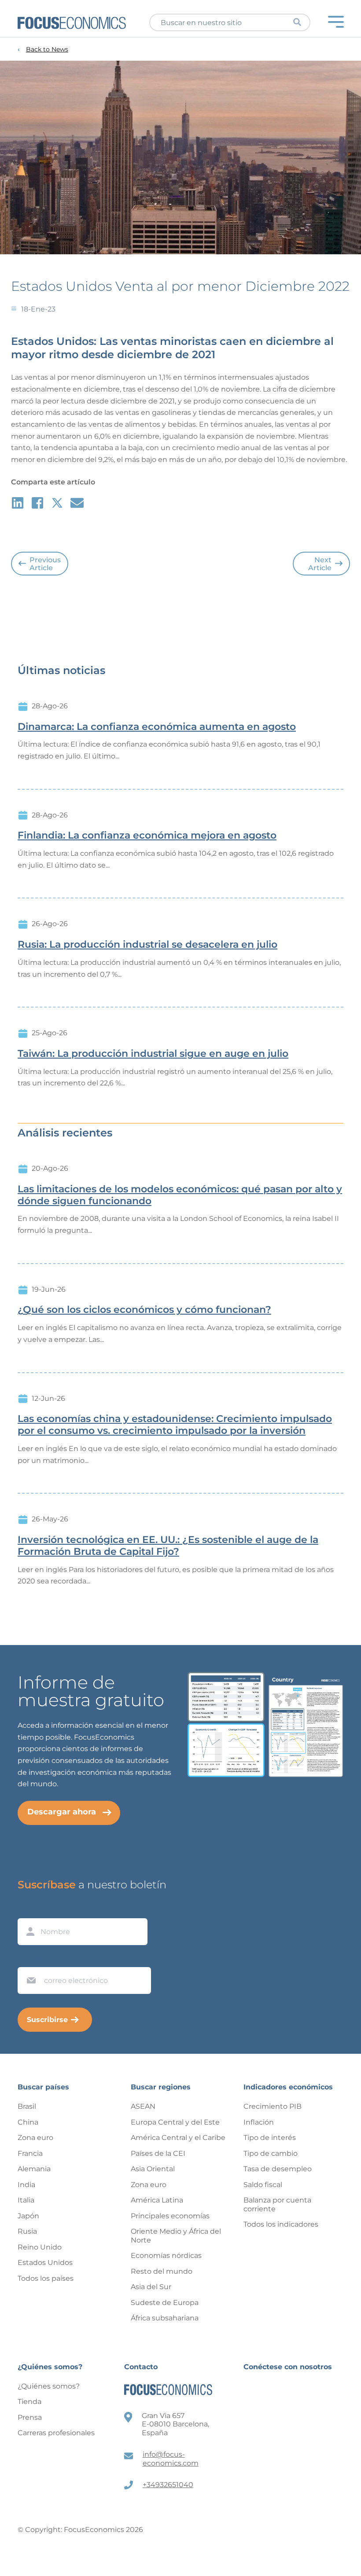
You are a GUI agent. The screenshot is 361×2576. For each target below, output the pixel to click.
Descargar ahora (62, 1812)
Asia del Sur (151, 2287)
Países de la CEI (158, 2153)
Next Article (320, 564)
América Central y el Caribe (178, 2138)
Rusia (27, 2231)
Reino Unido (40, 2247)
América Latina (157, 2200)
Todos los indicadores (281, 2224)
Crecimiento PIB (273, 2106)
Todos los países (46, 2278)
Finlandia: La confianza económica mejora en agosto (147, 835)
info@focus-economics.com (171, 2459)
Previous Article (45, 564)
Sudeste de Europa (165, 2303)
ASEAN (143, 2106)
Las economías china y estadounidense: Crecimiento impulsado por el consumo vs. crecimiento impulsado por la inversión (175, 1425)
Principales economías (170, 2216)
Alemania (34, 2169)
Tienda (29, 2402)
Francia (30, 2153)
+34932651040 (168, 2485)
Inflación (259, 2122)
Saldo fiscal (263, 2185)
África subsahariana (165, 2318)
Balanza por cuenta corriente (277, 2204)
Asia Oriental (153, 2169)
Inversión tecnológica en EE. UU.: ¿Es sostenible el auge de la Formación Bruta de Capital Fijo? (168, 1546)
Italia (26, 2200)
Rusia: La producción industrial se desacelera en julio (147, 945)
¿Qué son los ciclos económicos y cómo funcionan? (144, 1310)
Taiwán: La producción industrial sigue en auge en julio (153, 1054)
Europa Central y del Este (175, 2122)
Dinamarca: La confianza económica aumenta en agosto (157, 727)
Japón (28, 2216)
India (26, 2185)
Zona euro (35, 2138)
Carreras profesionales (56, 2433)
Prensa (30, 2417)
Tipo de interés (270, 2138)
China (28, 2122)
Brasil (27, 2106)
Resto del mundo (162, 2271)
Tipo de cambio (271, 2153)
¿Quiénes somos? (49, 2386)
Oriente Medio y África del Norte (176, 2236)
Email (29, 1959)
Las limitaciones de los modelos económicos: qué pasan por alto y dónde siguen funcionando (180, 1195)
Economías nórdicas (166, 2255)
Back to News (47, 49)
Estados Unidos (45, 2263)
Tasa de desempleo (278, 2169)
